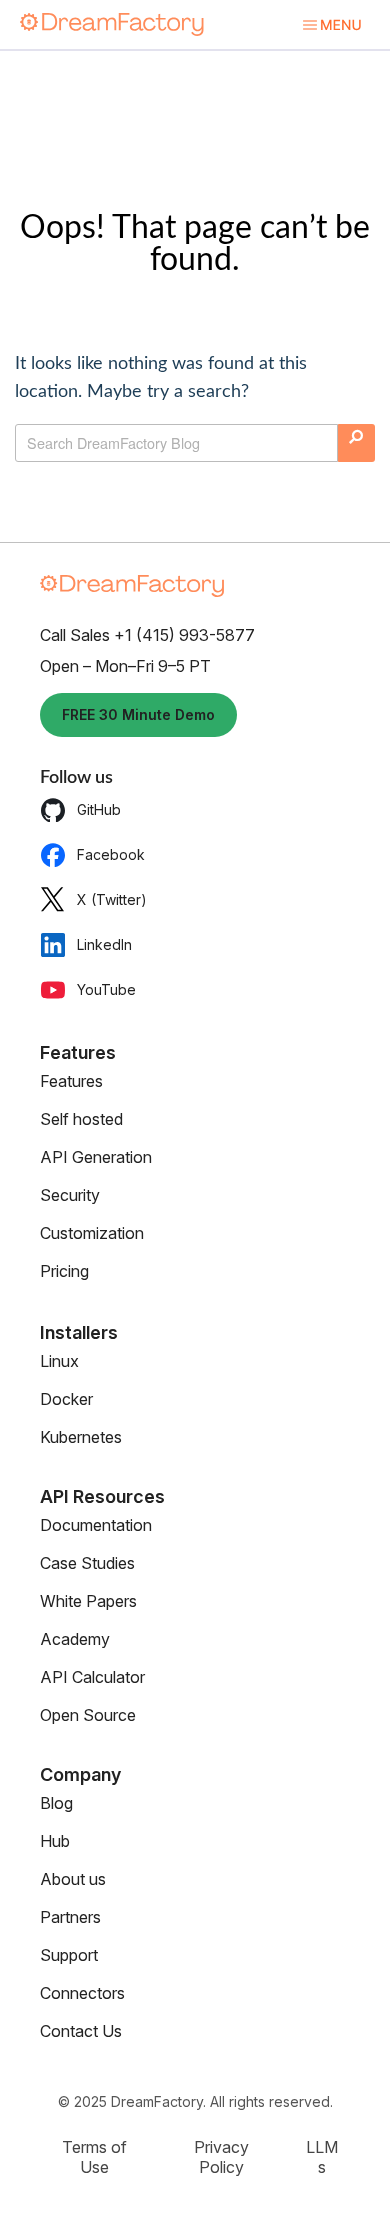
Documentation (96, 1525)
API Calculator (92, 1677)
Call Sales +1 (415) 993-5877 (147, 635)
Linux (59, 1361)
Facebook (111, 854)
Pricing (64, 1271)
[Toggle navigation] (331, 24)
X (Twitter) (112, 899)
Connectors (82, 1993)
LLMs (322, 2157)
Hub (55, 1841)
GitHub (99, 809)
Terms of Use (94, 2157)
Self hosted (81, 1119)
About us (73, 1879)
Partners (70, 1917)
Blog (56, 1803)
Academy (75, 1639)
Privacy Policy (221, 2157)
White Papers (88, 1601)
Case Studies (87, 1563)
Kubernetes (81, 1437)
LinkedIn (104, 944)
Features (71, 1081)
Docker (66, 1399)
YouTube (106, 989)
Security (70, 1195)
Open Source (88, 1715)
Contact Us (81, 2031)
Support (69, 1955)
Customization (92, 1233)
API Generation (96, 1157)
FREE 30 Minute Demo (138, 714)
